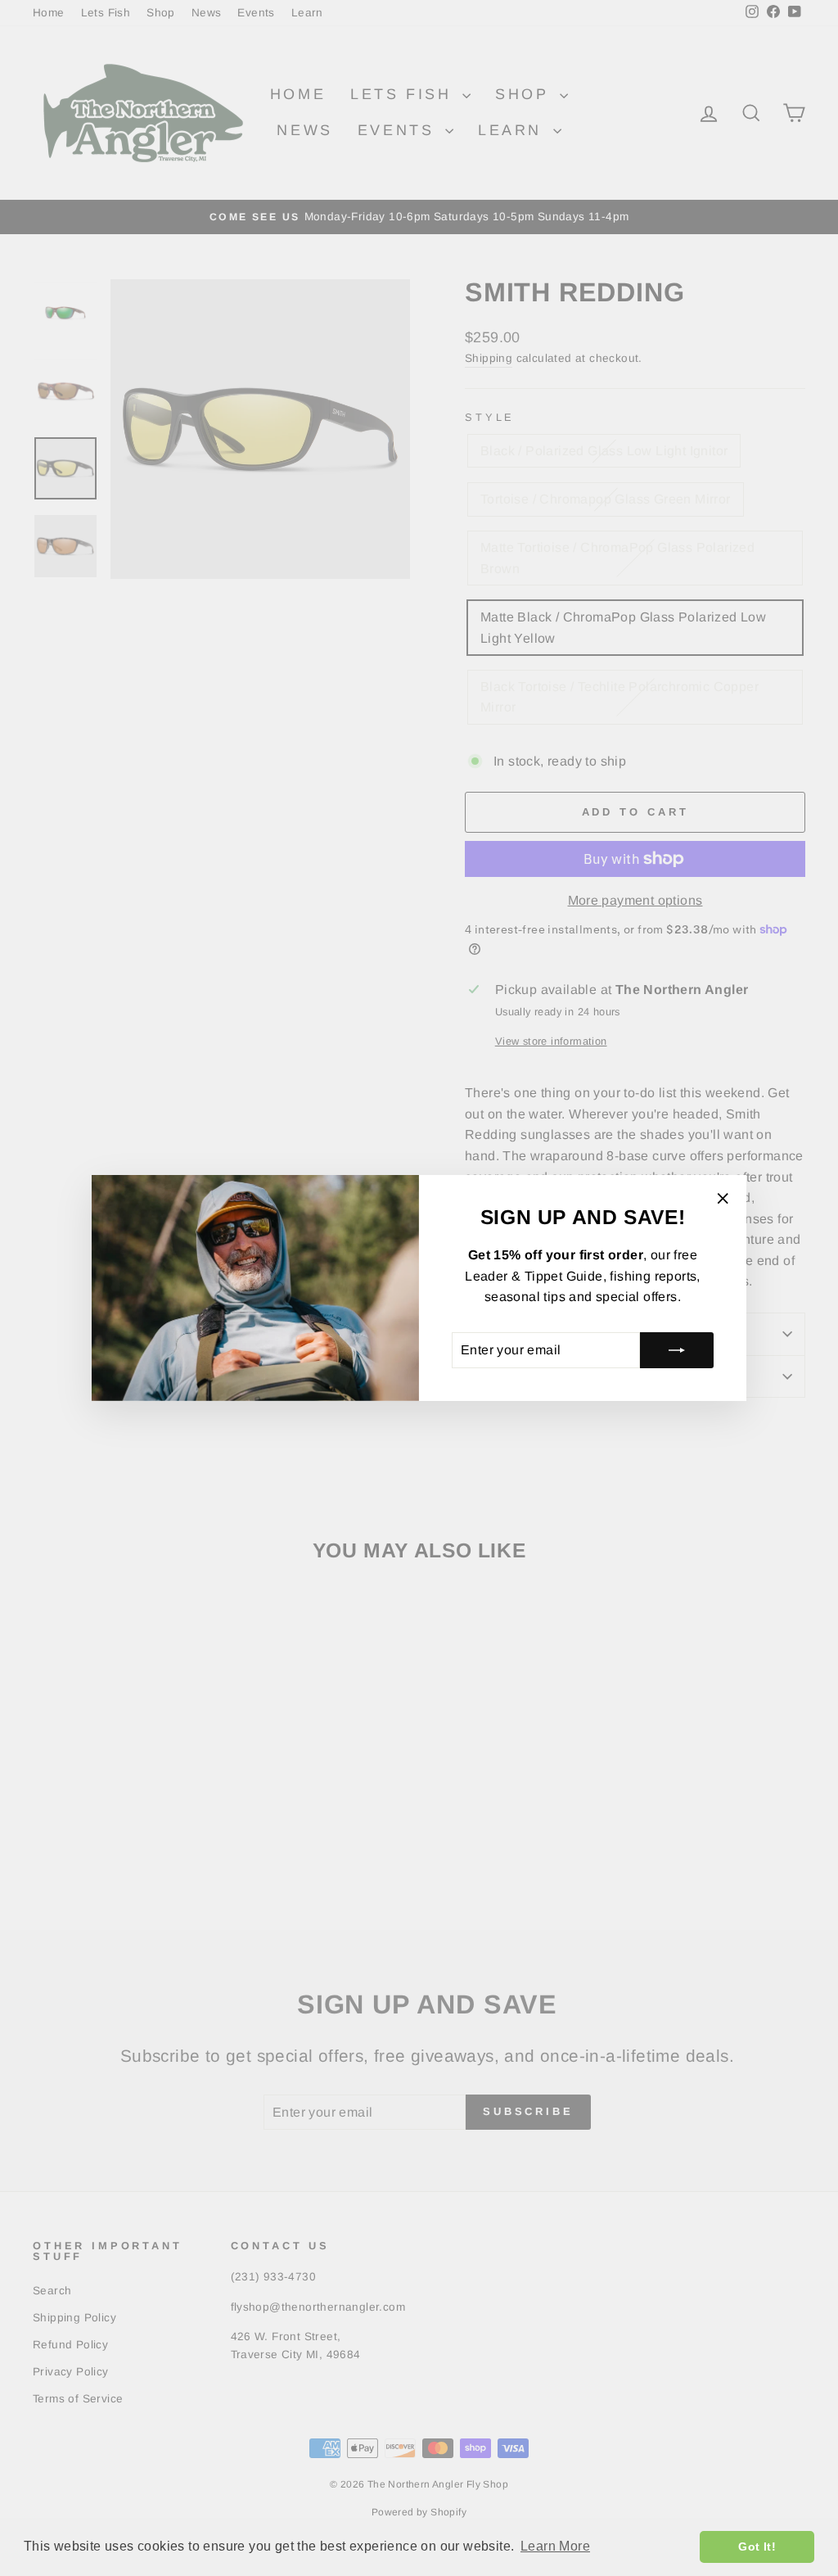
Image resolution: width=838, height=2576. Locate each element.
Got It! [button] (757, 2547)
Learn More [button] (555, 2546)
